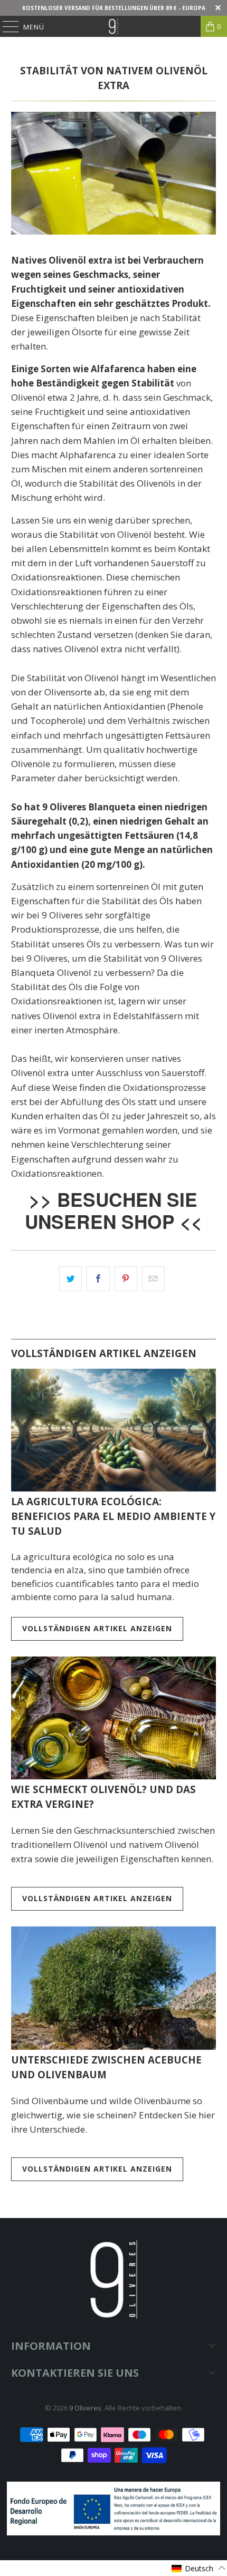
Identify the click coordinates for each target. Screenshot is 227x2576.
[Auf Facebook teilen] (98, 1279)
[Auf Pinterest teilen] (126, 1279)
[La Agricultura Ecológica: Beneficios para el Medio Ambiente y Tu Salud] (114, 1430)
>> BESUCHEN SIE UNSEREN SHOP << (113, 1210)
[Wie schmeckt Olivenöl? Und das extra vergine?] (114, 1718)
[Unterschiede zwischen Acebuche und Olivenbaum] (114, 1988)
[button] (199, 2568)
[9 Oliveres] (114, 26)
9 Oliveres (85, 2408)
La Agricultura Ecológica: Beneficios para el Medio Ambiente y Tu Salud (113, 1516)
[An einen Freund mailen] (153, 1279)
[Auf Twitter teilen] (70, 1279)
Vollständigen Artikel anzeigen (97, 1628)
